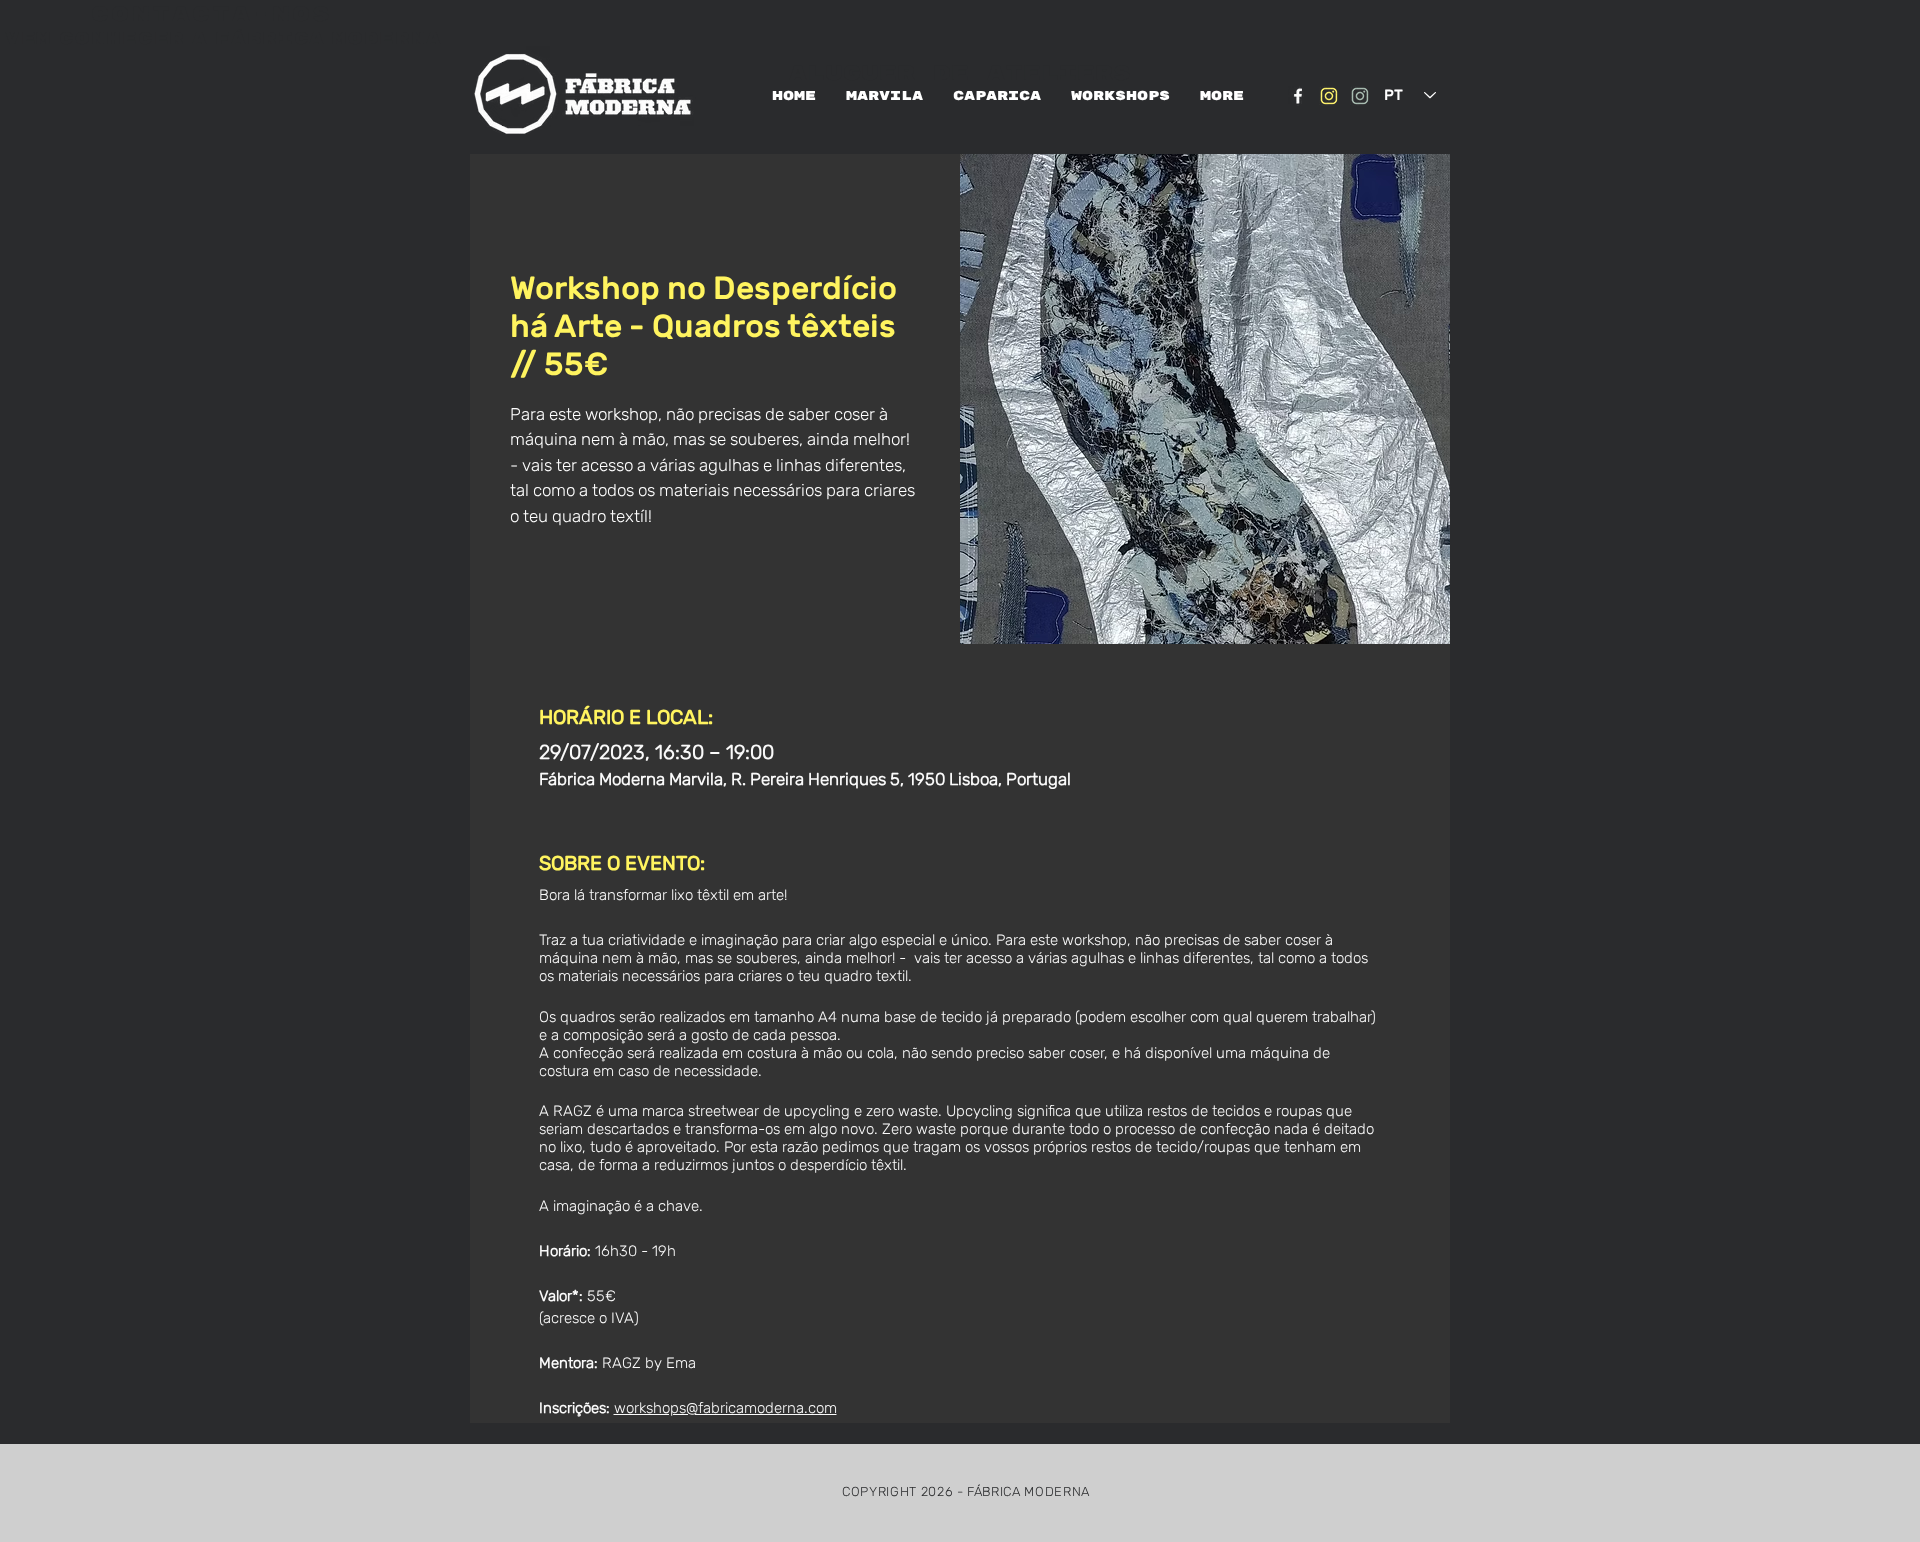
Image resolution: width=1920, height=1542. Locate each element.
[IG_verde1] (1360, 96)
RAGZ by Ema (649, 1363)
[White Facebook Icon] (1298, 96)
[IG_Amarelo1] (1329, 96)
